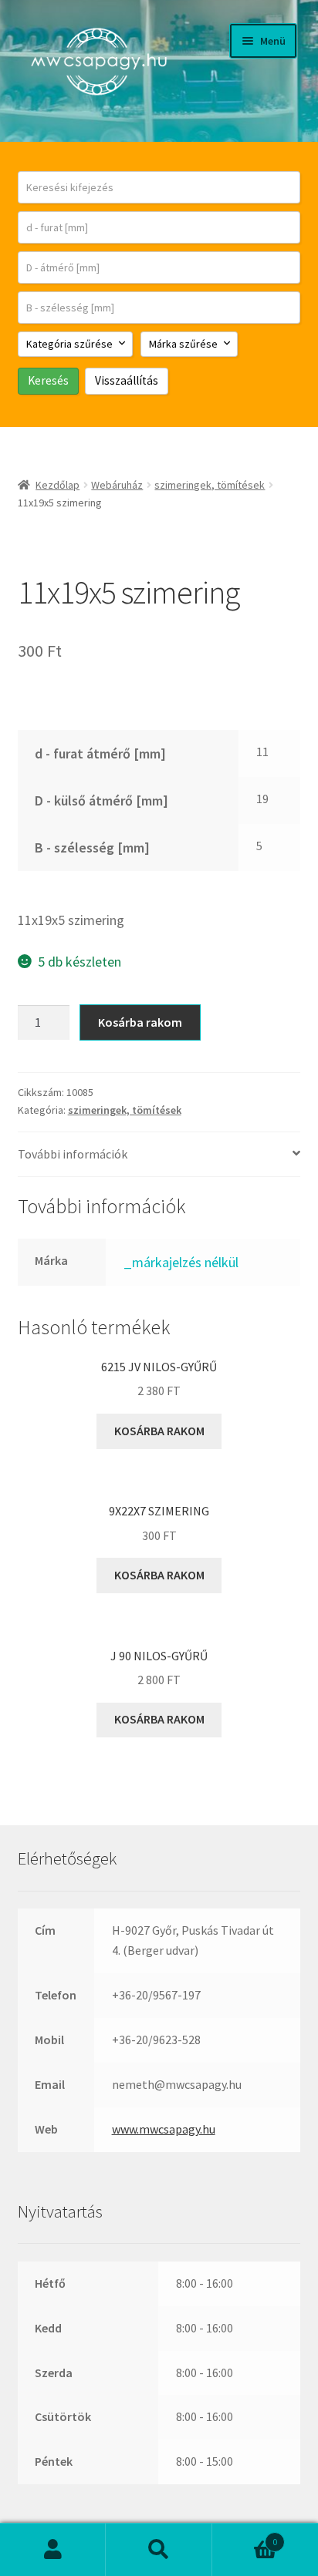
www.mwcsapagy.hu (164, 2129)
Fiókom (53, 2550)
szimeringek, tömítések (210, 485)
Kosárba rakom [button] (159, 1431)
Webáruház (117, 485)
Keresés (159, 2550)
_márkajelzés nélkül (181, 1262)
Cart (245, 2536)
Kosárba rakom (140, 1022)
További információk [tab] (73, 1154)
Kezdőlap (58, 485)
